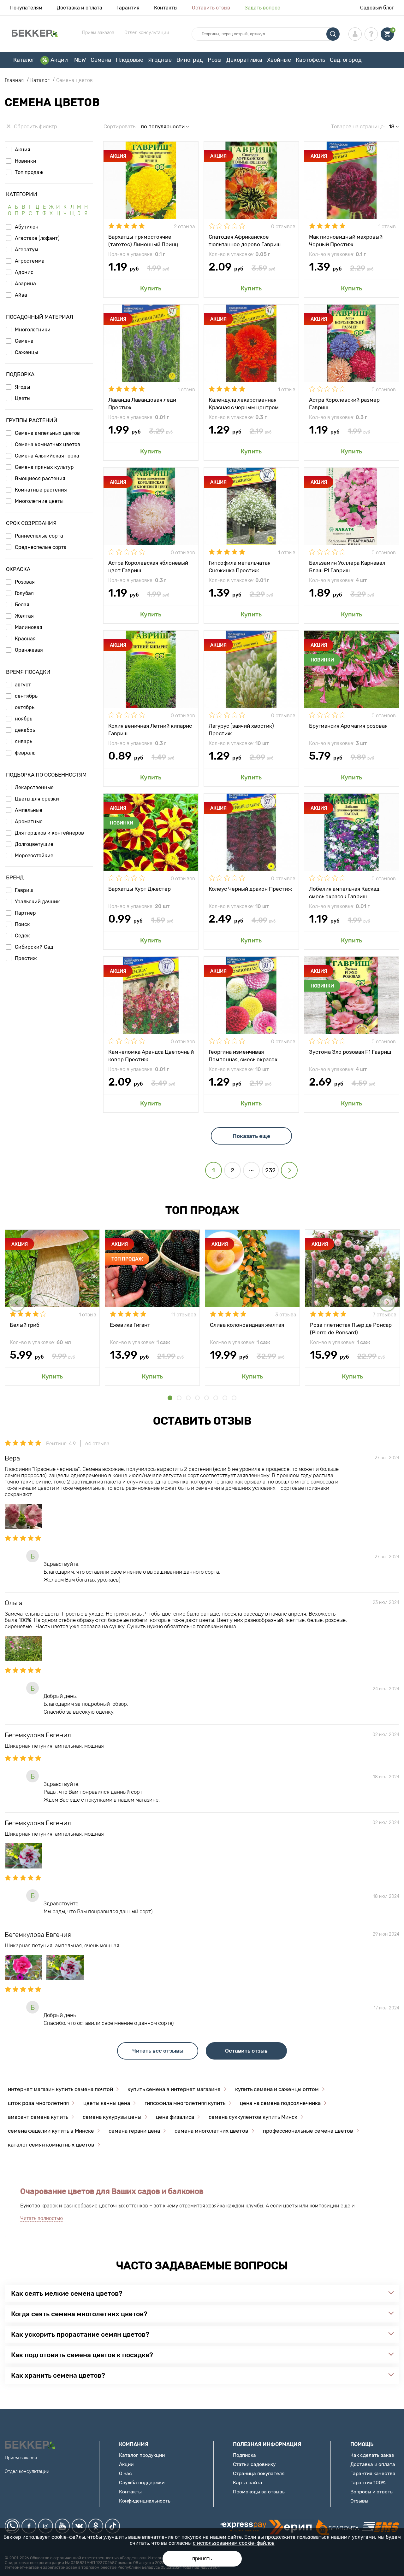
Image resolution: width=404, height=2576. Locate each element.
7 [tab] (225, 1398)
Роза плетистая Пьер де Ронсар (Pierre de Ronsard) (351, 1328)
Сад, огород (346, 60)
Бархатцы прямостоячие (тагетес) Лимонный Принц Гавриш (143, 240)
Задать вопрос (262, 8)
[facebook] (29, 2526)
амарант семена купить (38, 2117)
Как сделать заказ (372, 2455)
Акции (59, 60)
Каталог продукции (142, 2455)
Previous (17, 1303)
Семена (101, 60)
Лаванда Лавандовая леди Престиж (142, 403)
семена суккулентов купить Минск (253, 2117)
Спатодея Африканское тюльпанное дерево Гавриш (245, 240)
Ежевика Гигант (130, 1325)
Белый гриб (25, 1325)
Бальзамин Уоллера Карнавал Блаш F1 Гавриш (347, 566)
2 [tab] (179, 1398)
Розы (215, 60)
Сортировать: (120, 126)
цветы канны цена (107, 2103)
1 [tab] (170, 1398)
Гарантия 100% (368, 2483)
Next (387, 1303)
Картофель (310, 60)
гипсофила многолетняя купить (185, 2103)
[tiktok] (113, 2526)
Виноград (190, 60)
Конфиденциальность (145, 2501)
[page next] (289, 1170)
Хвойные (279, 60)
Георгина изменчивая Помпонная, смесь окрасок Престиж (243, 1055)
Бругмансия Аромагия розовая (348, 726)
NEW (80, 60)
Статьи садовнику (254, 2464)
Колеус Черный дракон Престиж (250, 889)
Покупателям (26, 8)
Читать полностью (42, 2218)
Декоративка (244, 60)
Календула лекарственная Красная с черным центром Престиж (244, 403)
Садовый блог (377, 8)
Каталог (24, 60)
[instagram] (46, 2526)
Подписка (244, 2455)
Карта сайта (248, 2483)
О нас (125, 2473)
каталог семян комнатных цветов (51, 2145)
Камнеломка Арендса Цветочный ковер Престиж (151, 1055)
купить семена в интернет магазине (174, 2089)
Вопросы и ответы (372, 2492)
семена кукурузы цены (112, 2117)
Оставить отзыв (211, 8)
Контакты (166, 8)
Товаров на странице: (358, 126)
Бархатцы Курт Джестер (140, 889)
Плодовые (130, 60)
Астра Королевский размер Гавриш (344, 403)
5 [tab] (207, 1398)
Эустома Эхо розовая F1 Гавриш (350, 1052)
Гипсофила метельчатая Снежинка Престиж (240, 566)
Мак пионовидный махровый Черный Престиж (346, 240)
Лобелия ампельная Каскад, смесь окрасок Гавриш (345, 892)
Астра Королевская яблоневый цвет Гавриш (148, 566)
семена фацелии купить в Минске (51, 2131)
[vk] (79, 2526)
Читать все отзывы (158, 2051)
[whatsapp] (12, 2526)
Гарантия (128, 8)
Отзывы (359, 2501)
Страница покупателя (259, 2473)
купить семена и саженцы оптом (277, 2089)
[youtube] (62, 2526)
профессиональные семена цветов (308, 2131)
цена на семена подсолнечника (280, 2103)
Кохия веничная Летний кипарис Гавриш (150, 729)
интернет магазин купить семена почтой (60, 2089)
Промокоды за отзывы (259, 2492)
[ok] (96, 2526)
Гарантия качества (373, 2473)
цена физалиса (175, 2117)
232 (270, 1170)
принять (202, 2559)
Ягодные (160, 60)
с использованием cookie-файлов (234, 2543)
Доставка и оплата (80, 8)
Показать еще (251, 1136)
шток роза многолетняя (38, 2103)
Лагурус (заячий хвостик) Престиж (241, 729)
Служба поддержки (142, 2483)
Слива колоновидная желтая (247, 1325)
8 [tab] (234, 1398)
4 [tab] (197, 1398)
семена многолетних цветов (211, 2131)
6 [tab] (216, 1398)
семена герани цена (134, 2131)
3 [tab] (188, 1398)
